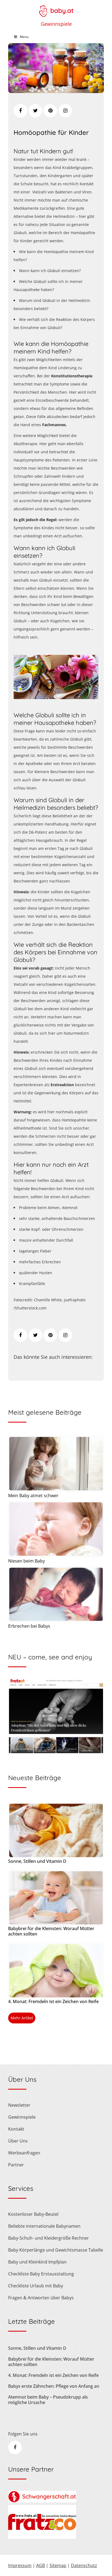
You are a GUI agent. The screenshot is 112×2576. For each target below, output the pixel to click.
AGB (41, 2565)
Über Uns (18, 2141)
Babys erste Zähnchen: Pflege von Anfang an (54, 2386)
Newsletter (19, 2105)
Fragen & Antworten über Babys (41, 2298)
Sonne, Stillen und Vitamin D (37, 1861)
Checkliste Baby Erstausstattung (41, 2274)
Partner (16, 2165)
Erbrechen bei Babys (29, 1626)
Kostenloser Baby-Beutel (33, 2214)
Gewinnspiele (56, 24)
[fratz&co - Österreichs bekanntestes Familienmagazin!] (42, 2537)
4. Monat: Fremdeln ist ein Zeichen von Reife (53, 2001)
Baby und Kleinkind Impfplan (37, 2262)
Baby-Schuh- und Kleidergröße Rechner (49, 2238)
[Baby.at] (56, 8)
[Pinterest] (50, 111)
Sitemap (58, 2565)
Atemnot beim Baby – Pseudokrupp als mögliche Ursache (48, 2400)
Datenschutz (84, 2565)
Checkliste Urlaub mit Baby (36, 2286)
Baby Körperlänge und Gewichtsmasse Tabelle (56, 2250)
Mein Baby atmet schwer (33, 1496)
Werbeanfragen (24, 2153)
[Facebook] (20, 111)
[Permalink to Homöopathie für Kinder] (56, 91)
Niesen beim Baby (27, 1561)
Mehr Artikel (22, 2018)
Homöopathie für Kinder (51, 132)
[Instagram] (65, 111)
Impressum (20, 2565)
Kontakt (16, 2129)
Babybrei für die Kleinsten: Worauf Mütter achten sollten (51, 1931)
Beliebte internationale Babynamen (44, 2226)
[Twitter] (35, 111)
